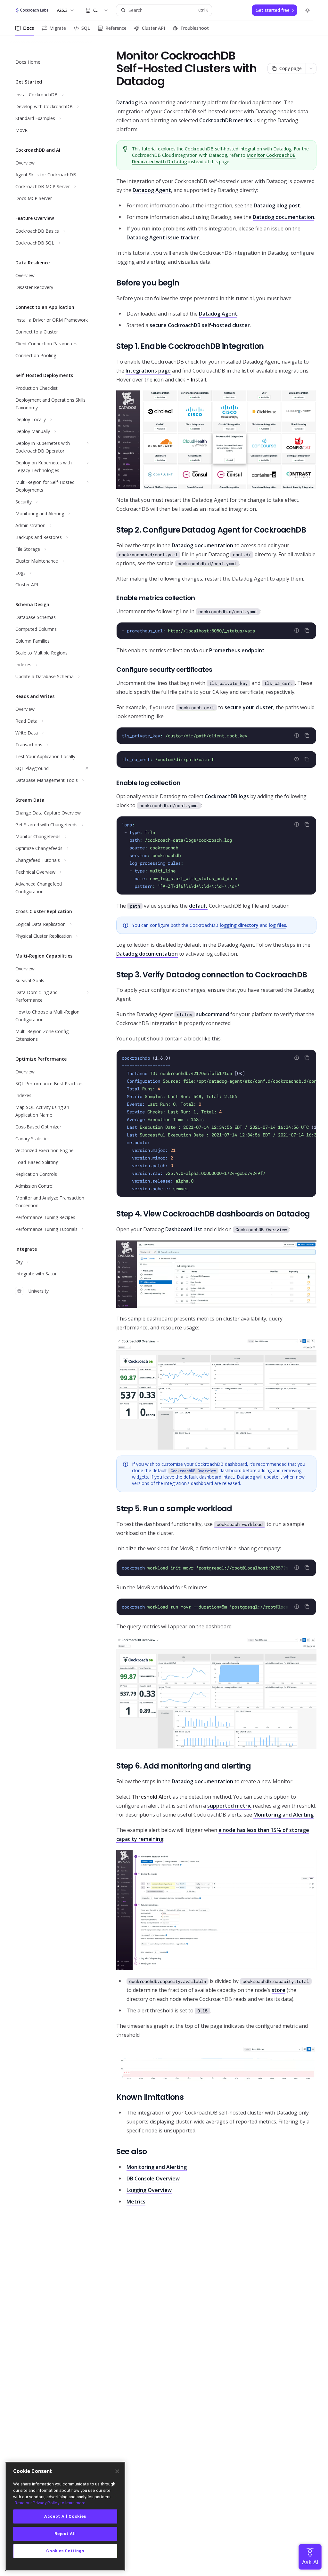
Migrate (58, 28)
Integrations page (148, 371)
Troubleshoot (195, 28)
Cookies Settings (65, 2551)
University (38, 1291)
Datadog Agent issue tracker (163, 237)
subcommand (203, 1014)
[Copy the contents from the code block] (307, 630)
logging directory (239, 925)
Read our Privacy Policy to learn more (50, 2503)
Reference (116, 28)
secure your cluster (249, 707)
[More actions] (311, 68)
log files (277, 925)
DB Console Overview (153, 2179)
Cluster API (153, 28)
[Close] (117, 2471)
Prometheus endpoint (237, 650)
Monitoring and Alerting (283, 1815)
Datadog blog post (277, 205)
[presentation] (216, 1123)
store (279, 1990)
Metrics (136, 2202)
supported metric (229, 1806)
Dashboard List (184, 1229)
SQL (86, 28)
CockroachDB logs (227, 796)
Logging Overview (149, 2190)
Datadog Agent (152, 190)
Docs (29, 28)
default (198, 906)
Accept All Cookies (65, 2516)
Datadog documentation (283, 217)
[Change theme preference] (307, 10)
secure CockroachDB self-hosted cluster (200, 325)
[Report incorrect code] (297, 630)
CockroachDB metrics (226, 120)
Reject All (65, 2534)
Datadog (127, 102)
